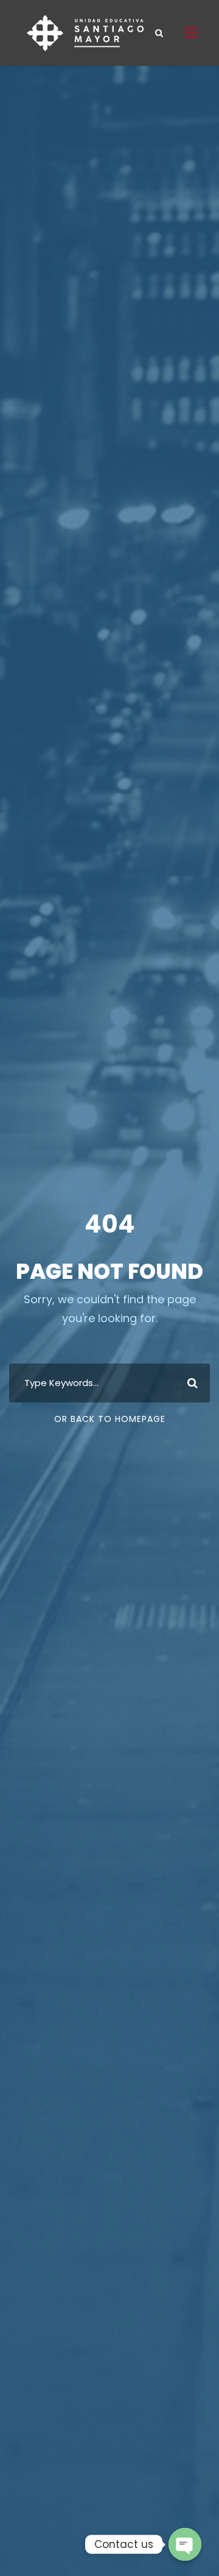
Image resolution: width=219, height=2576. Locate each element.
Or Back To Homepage (110, 1419)
